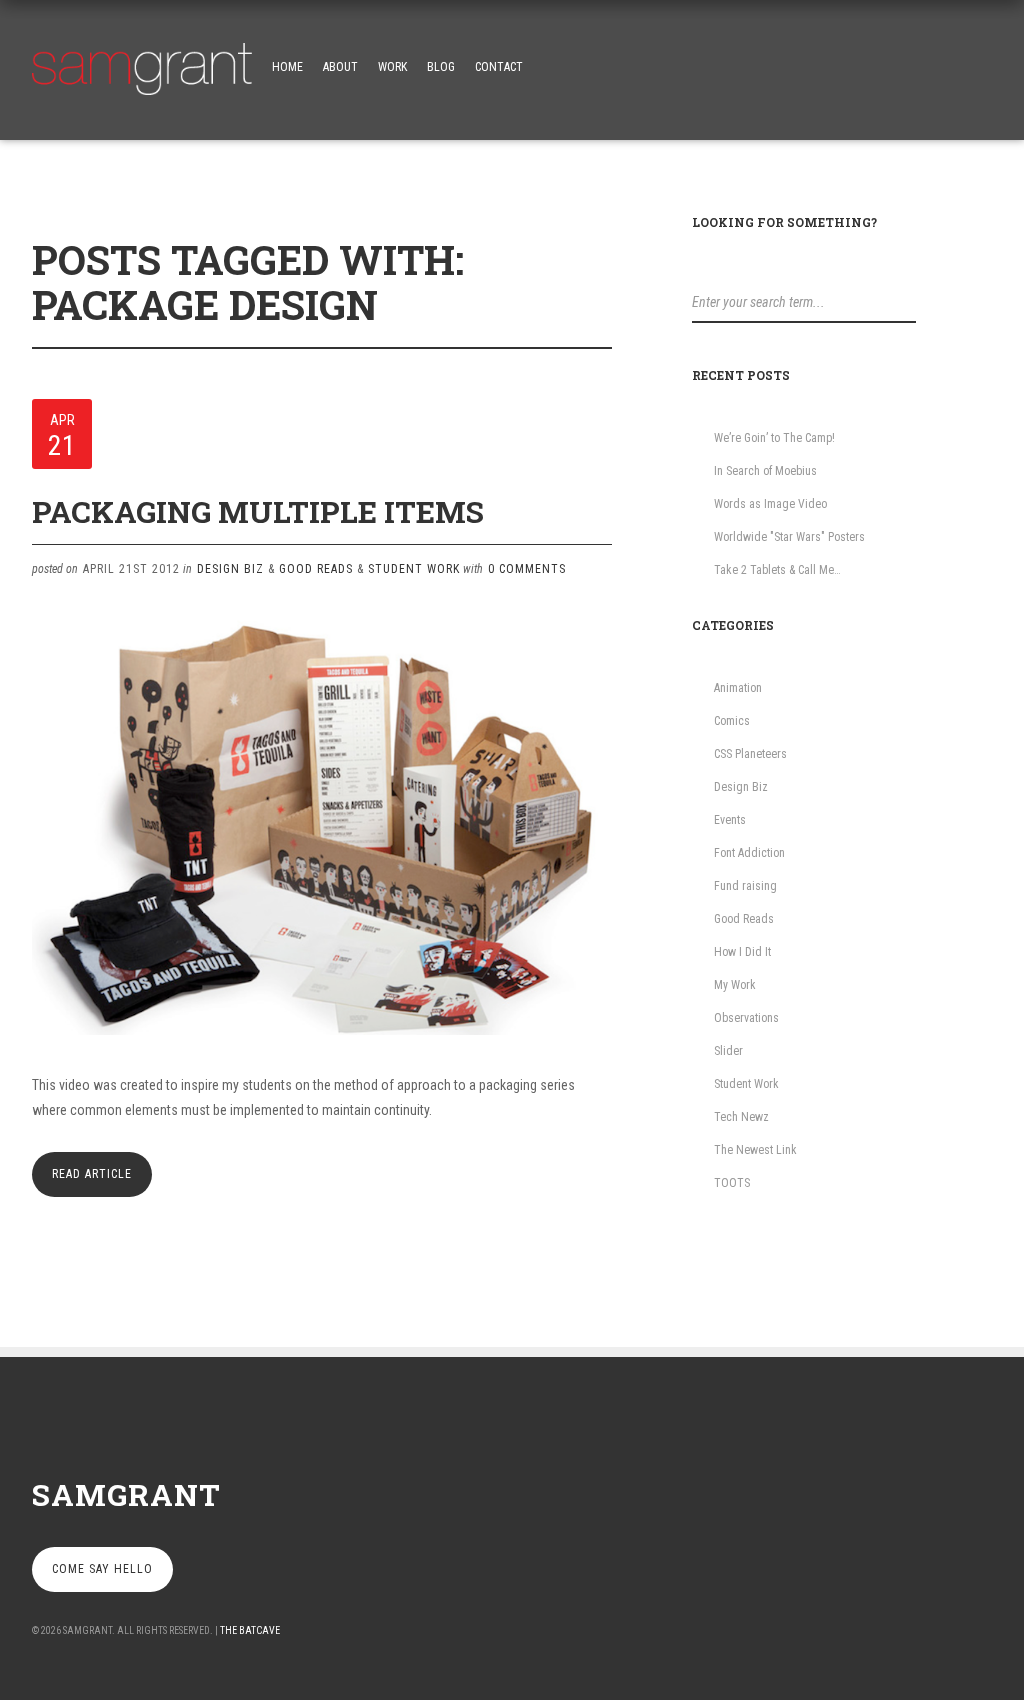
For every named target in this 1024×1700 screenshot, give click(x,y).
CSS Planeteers (750, 754)
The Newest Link (755, 1150)
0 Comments (527, 569)
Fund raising (745, 886)
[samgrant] (142, 64)
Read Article (92, 1174)
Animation (738, 688)
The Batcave (250, 1630)
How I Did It (742, 952)
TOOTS (732, 1183)
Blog (441, 67)
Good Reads (316, 569)
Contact (499, 67)
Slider (728, 1051)
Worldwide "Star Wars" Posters (789, 537)
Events (730, 820)
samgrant (126, 1494)
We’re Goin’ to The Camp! (774, 438)
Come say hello (102, 1569)
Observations (746, 1018)
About (340, 67)
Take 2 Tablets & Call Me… (777, 570)
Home (287, 67)
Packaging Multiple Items (258, 511)
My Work (735, 985)
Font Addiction (749, 853)
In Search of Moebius (765, 471)
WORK (392, 67)
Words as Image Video (770, 504)
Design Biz (230, 569)
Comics (732, 721)
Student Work (414, 569)
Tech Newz (741, 1117)
